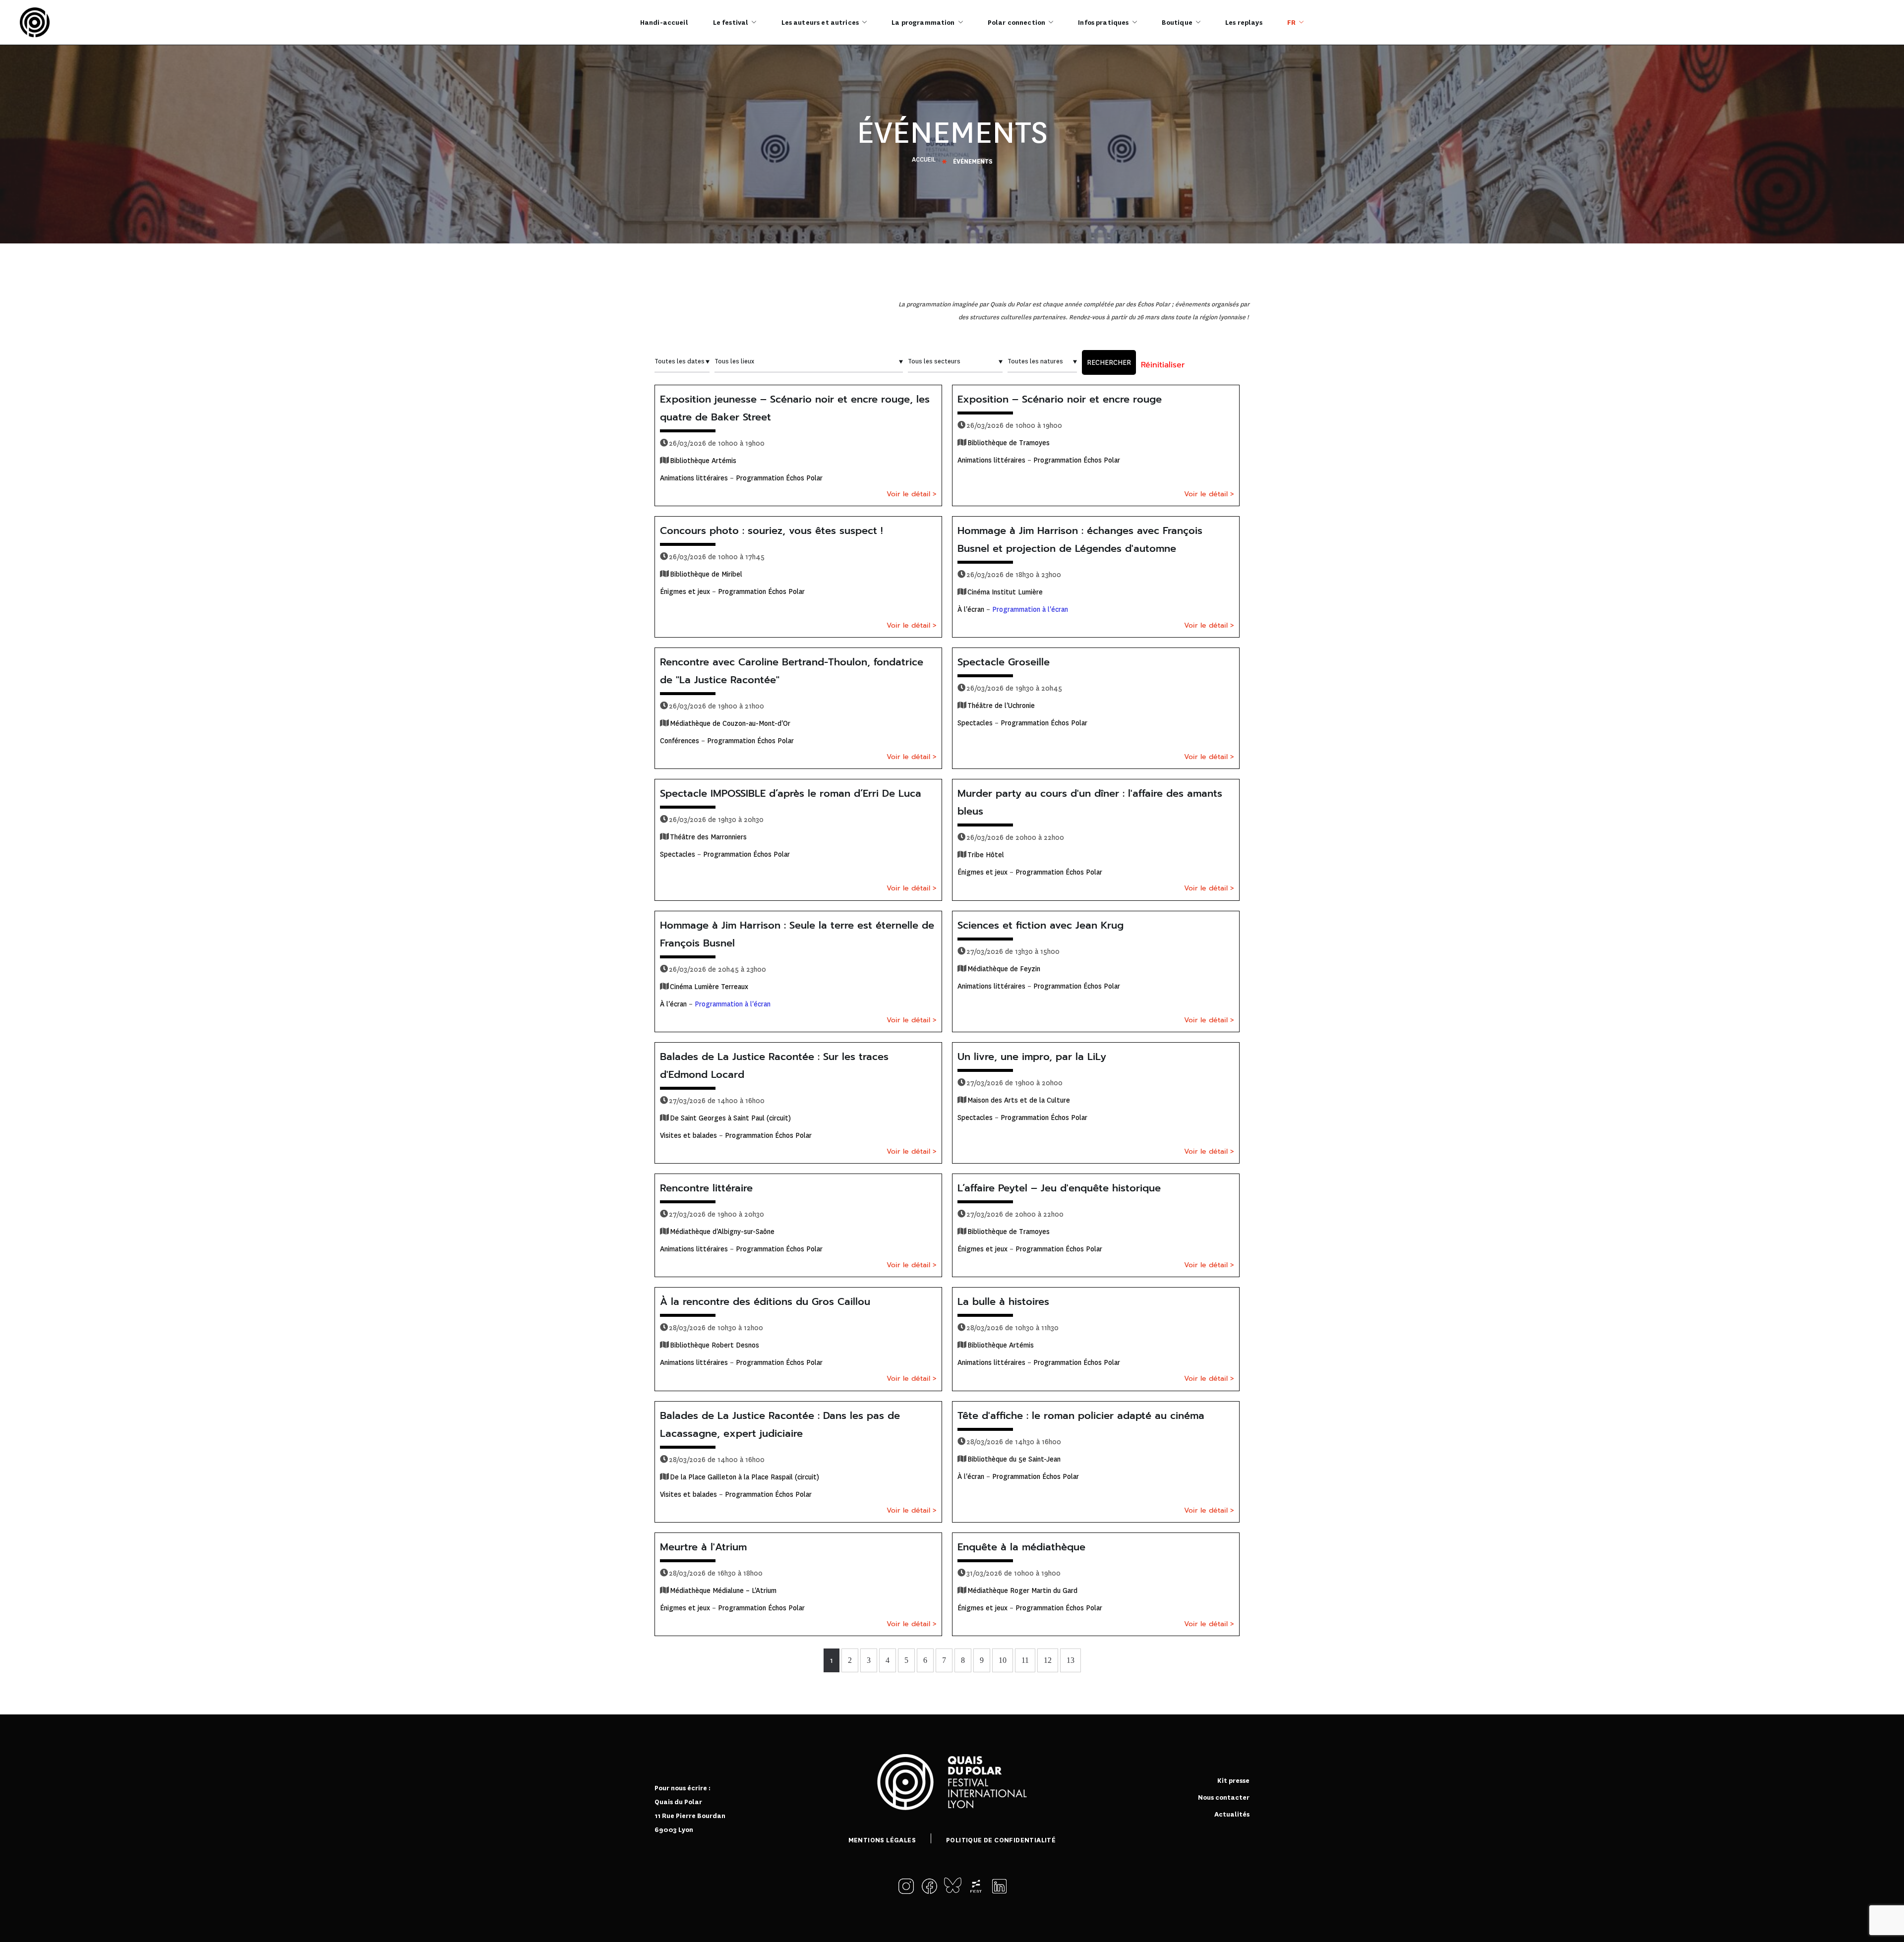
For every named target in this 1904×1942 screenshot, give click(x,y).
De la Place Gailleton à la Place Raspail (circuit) (744, 1477)
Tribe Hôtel (986, 855)
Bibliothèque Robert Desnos (714, 1345)
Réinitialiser (1163, 365)
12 (1048, 1660)
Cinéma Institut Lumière (1005, 592)
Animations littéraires (694, 478)
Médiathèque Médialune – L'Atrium (723, 1590)
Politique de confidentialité (1001, 1840)
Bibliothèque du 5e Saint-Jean (1014, 1459)
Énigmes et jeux (685, 591)
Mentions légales (882, 1840)
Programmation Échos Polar (779, 478)
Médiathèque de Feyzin (1004, 969)
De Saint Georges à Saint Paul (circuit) (730, 1118)
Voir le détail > (912, 494)
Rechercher (1109, 362)
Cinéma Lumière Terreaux (709, 987)
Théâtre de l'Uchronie (1001, 706)
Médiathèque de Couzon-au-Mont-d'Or (730, 723)
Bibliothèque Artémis (703, 461)
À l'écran (971, 609)
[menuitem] (1295, 22)
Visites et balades (688, 1135)
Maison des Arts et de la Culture (1019, 1100)
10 (1003, 1660)
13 (1071, 1660)
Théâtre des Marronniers (708, 837)
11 (1025, 1660)
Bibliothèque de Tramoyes (1009, 443)
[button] (908, 1886)
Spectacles (975, 723)
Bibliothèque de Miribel (706, 574)
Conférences (680, 741)
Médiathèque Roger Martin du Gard (1022, 1590)
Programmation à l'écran (1030, 609)
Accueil (924, 160)
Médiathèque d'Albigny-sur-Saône (722, 1232)
